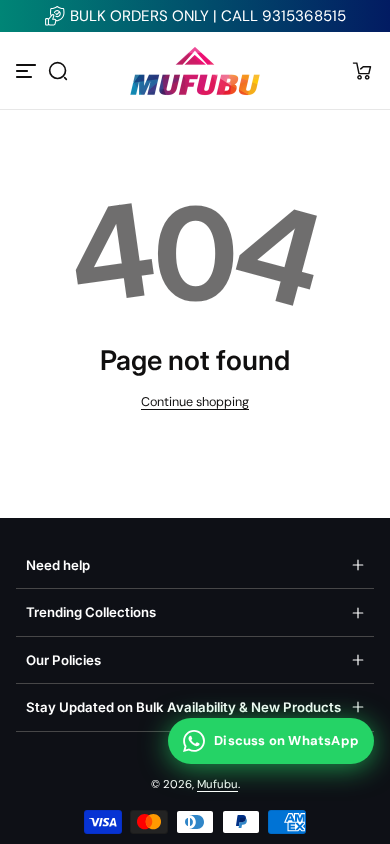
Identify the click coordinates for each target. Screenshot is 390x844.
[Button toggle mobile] (28, 71)
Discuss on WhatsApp (286, 740)
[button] (58, 71)
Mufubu (217, 784)
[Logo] (195, 70)
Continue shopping (195, 402)
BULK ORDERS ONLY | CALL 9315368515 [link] (208, 16)
